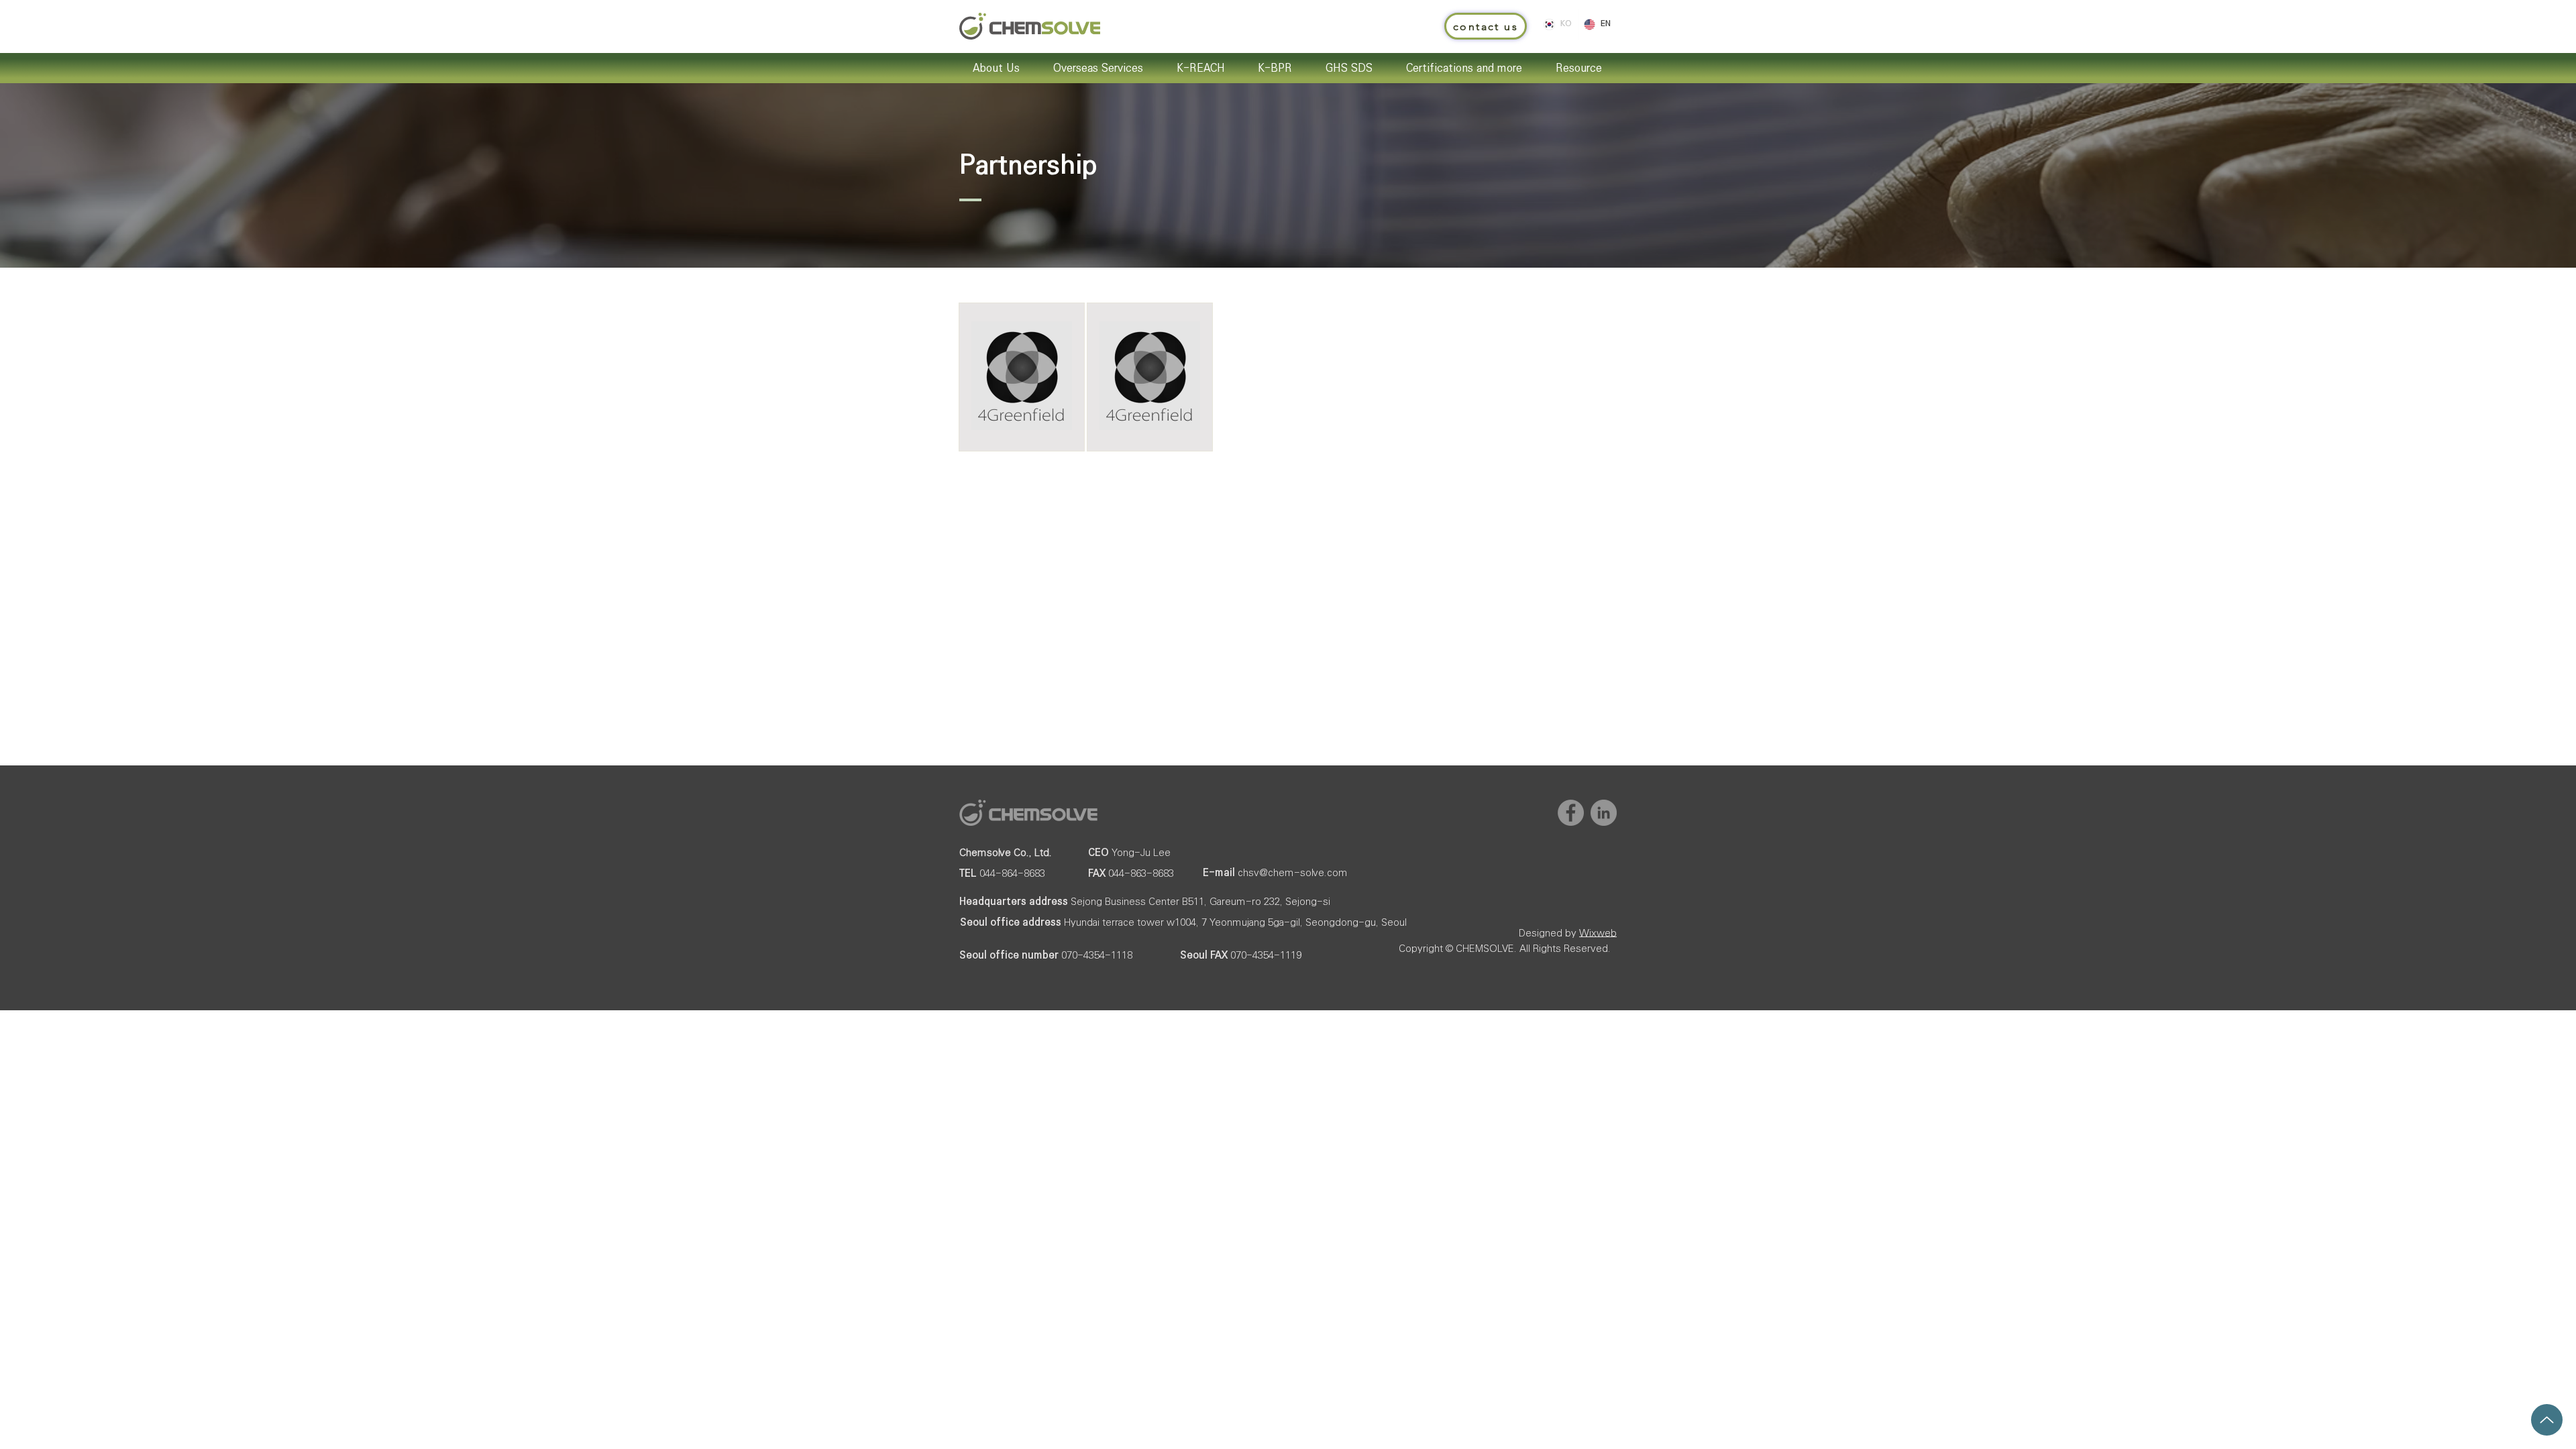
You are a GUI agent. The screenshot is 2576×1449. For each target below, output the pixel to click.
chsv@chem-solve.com (1293, 872)
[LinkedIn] (1604, 813)
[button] (1486, 26)
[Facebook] (1571, 813)
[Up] (2547, 1420)
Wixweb (1598, 933)
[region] (1022, 376)
